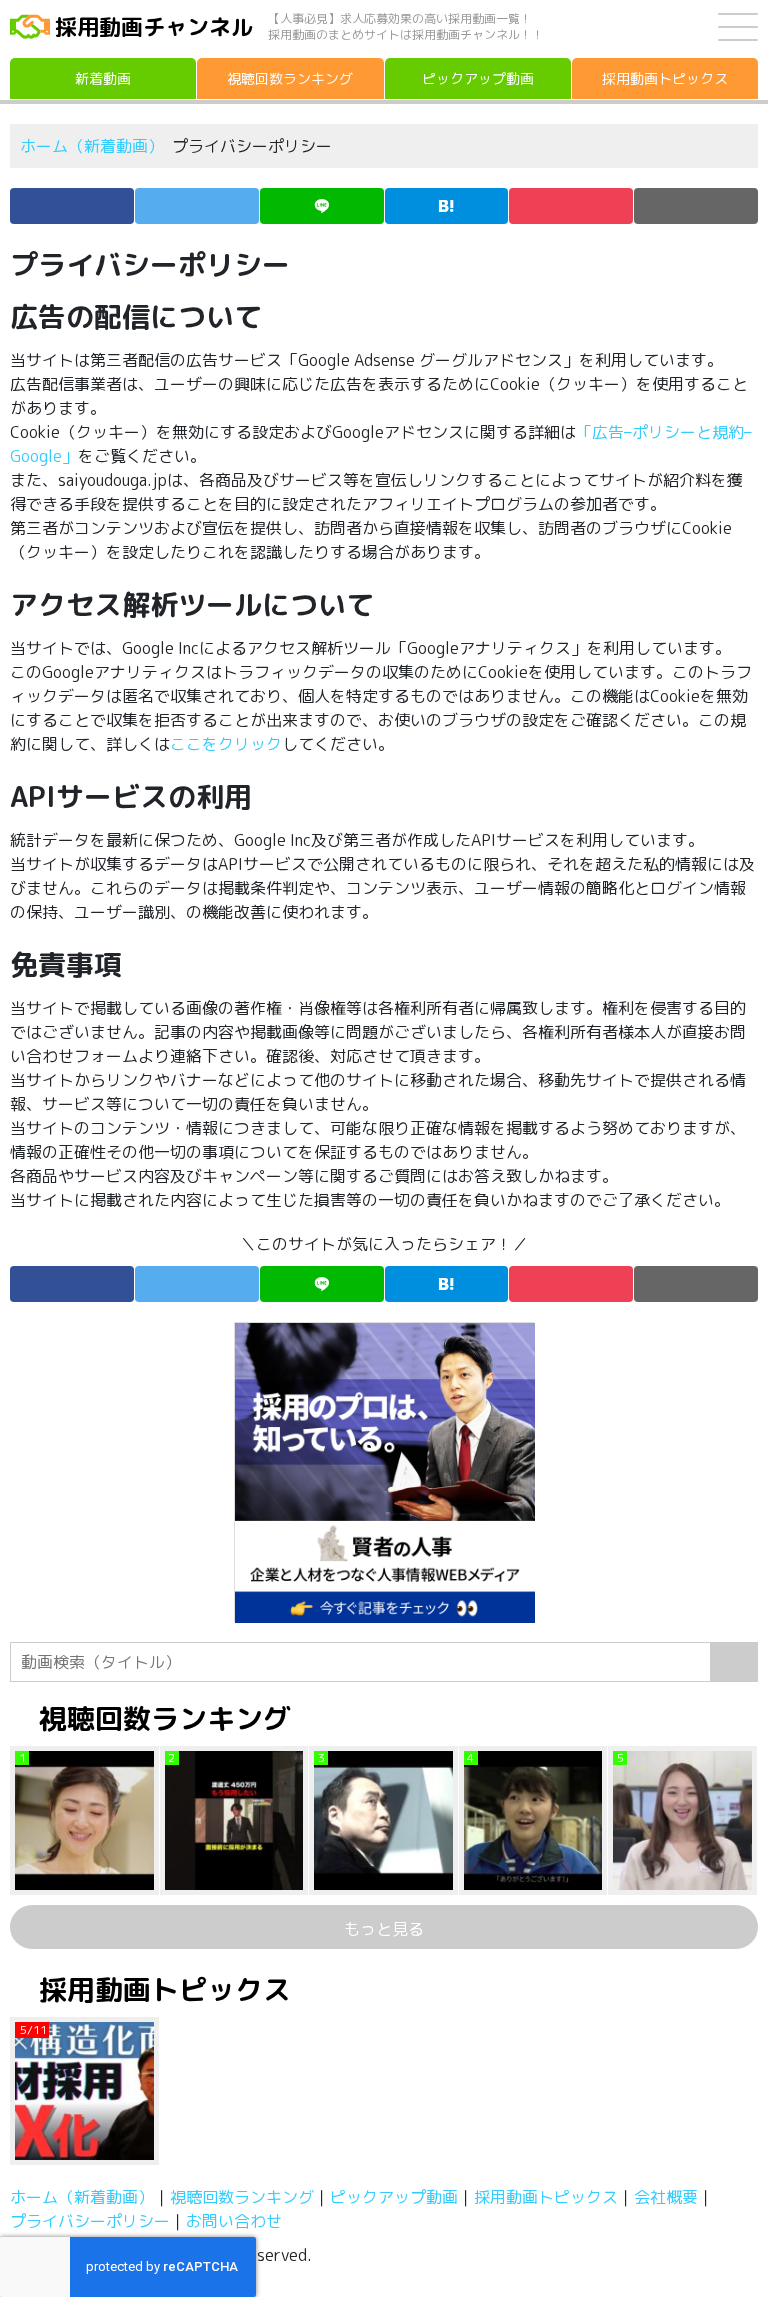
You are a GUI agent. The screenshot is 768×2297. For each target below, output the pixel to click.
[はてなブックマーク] (447, 206)
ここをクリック (226, 744)
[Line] (322, 206)
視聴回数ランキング (242, 2197)
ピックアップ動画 (394, 2197)
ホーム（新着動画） (92, 146)
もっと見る (384, 1929)
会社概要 (666, 2197)
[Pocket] (571, 206)
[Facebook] (72, 206)
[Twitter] (197, 206)
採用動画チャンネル (154, 26)
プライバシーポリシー (90, 2221)
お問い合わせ (234, 2221)
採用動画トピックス (546, 2197)
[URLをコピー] (696, 206)
